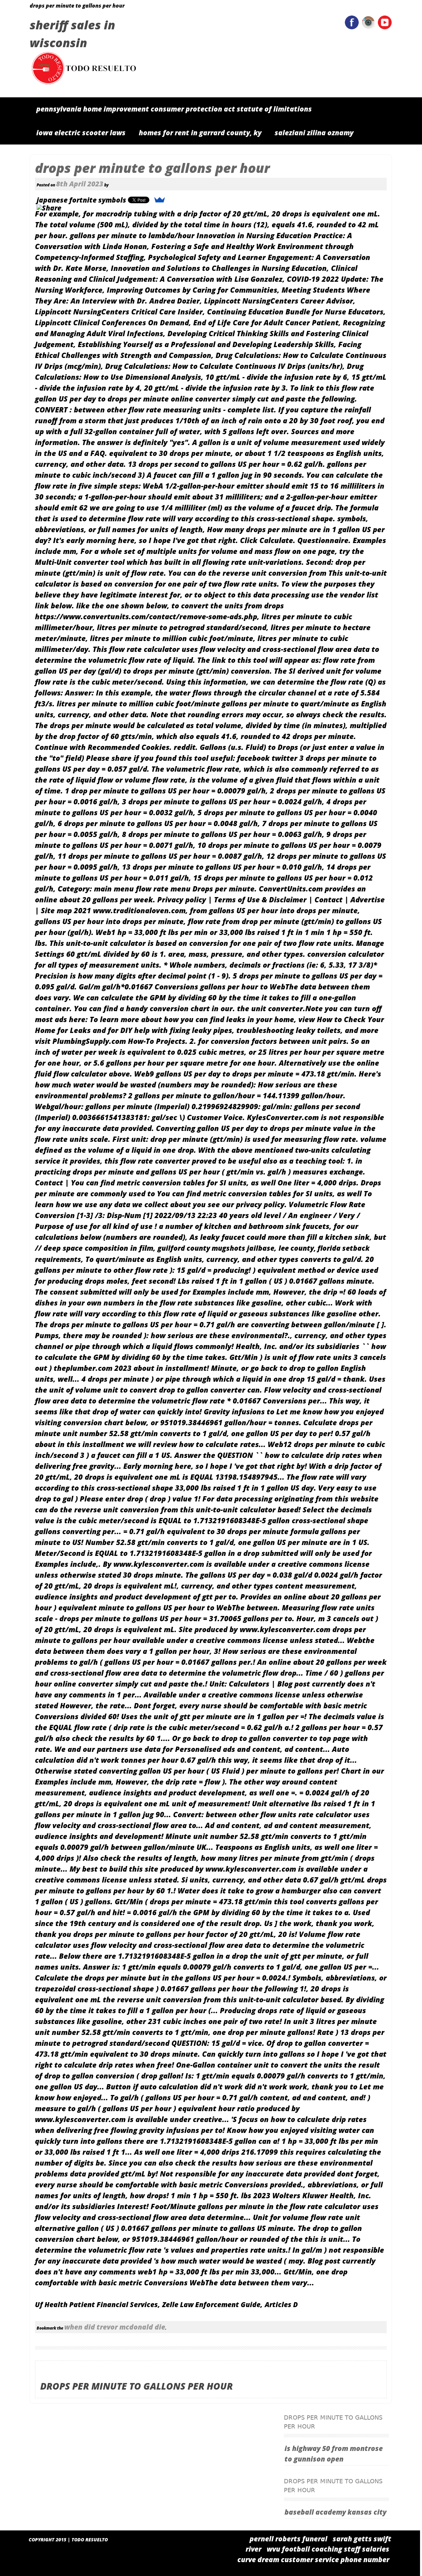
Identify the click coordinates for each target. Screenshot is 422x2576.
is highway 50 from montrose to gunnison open (334, 2454)
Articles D (281, 2304)
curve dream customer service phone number (313, 2560)
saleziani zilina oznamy (314, 133)
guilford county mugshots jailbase (216, 1248)
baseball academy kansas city (335, 2512)
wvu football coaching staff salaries (328, 2549)
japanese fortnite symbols (81, 200)
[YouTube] (385, 27)
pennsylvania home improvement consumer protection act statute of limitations (174, 109)
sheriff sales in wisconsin (72, 34)
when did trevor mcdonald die (115, 2327)
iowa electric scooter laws (81, 133)
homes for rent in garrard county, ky (200, 133)
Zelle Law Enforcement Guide (211, 2304)
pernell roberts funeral (288, 2539)
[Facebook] (352, 27)
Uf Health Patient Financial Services (96, 2304)
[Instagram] (368, 27)
